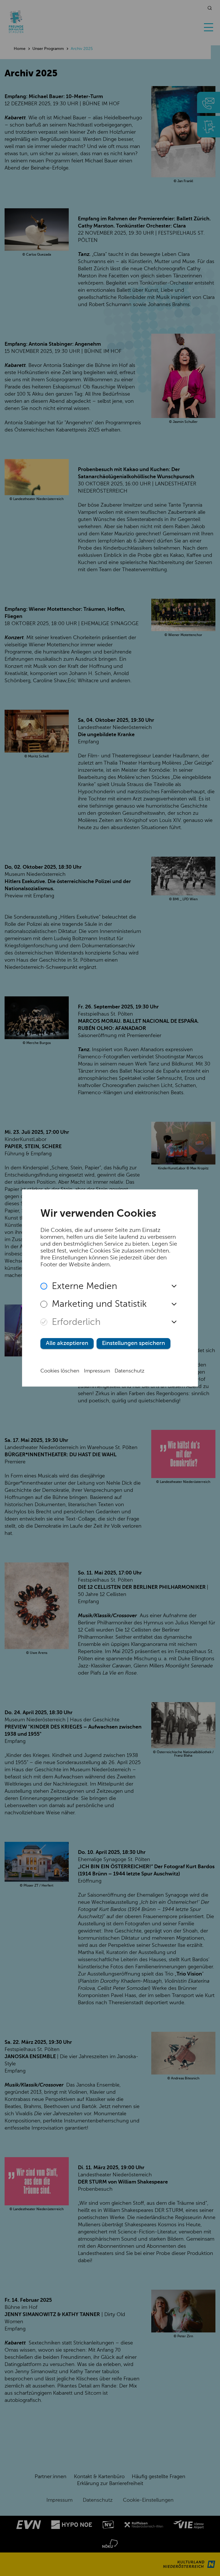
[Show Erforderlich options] (174, 1322)
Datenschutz (129, 1371)
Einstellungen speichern (133, 1344)
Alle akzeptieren (67, 1344)
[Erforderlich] (44, 1322)
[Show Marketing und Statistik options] (174, 1304)
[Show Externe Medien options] (174, 1286)
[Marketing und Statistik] (44, 1304)
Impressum (97, 1371)
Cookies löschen (60, 1371)
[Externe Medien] (44, 1286)
